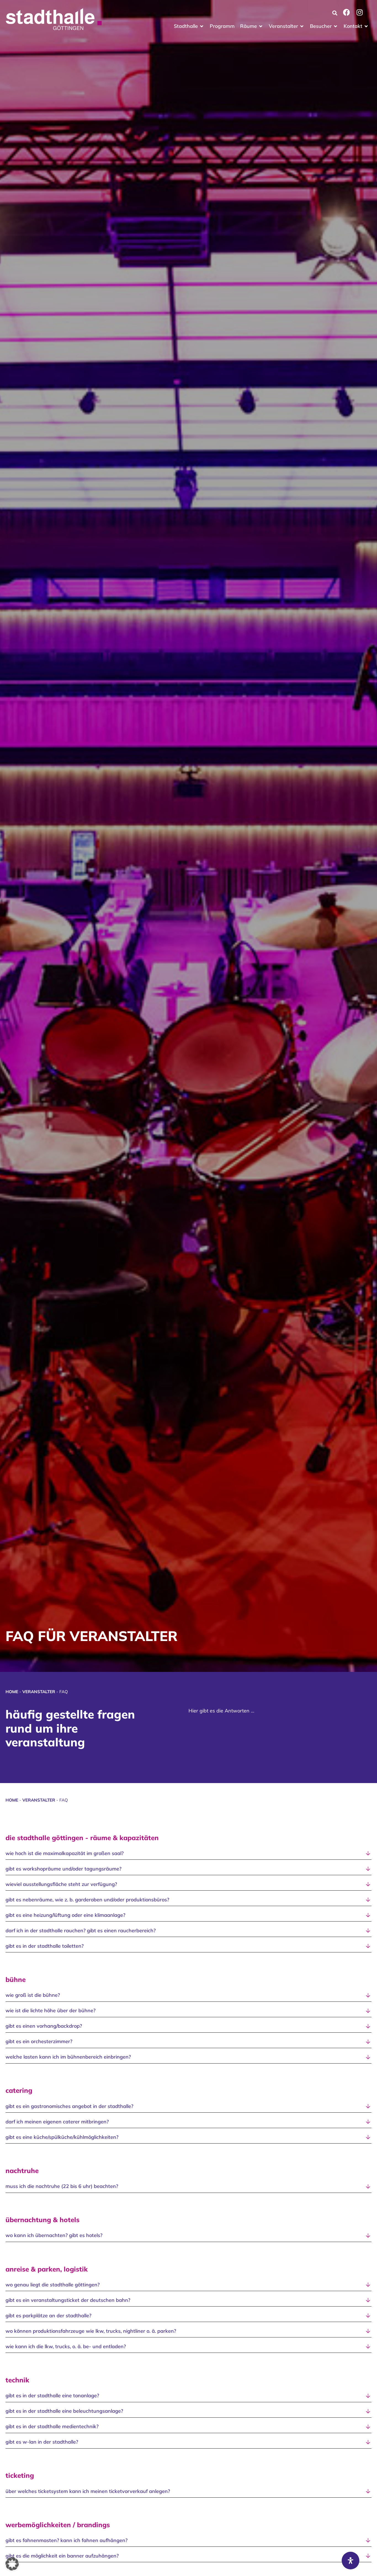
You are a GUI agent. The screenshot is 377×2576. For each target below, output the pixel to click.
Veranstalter (39, 1692)
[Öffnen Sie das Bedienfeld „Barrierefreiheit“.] (351, 2561)
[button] (189, 26)
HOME (12, 1692)
